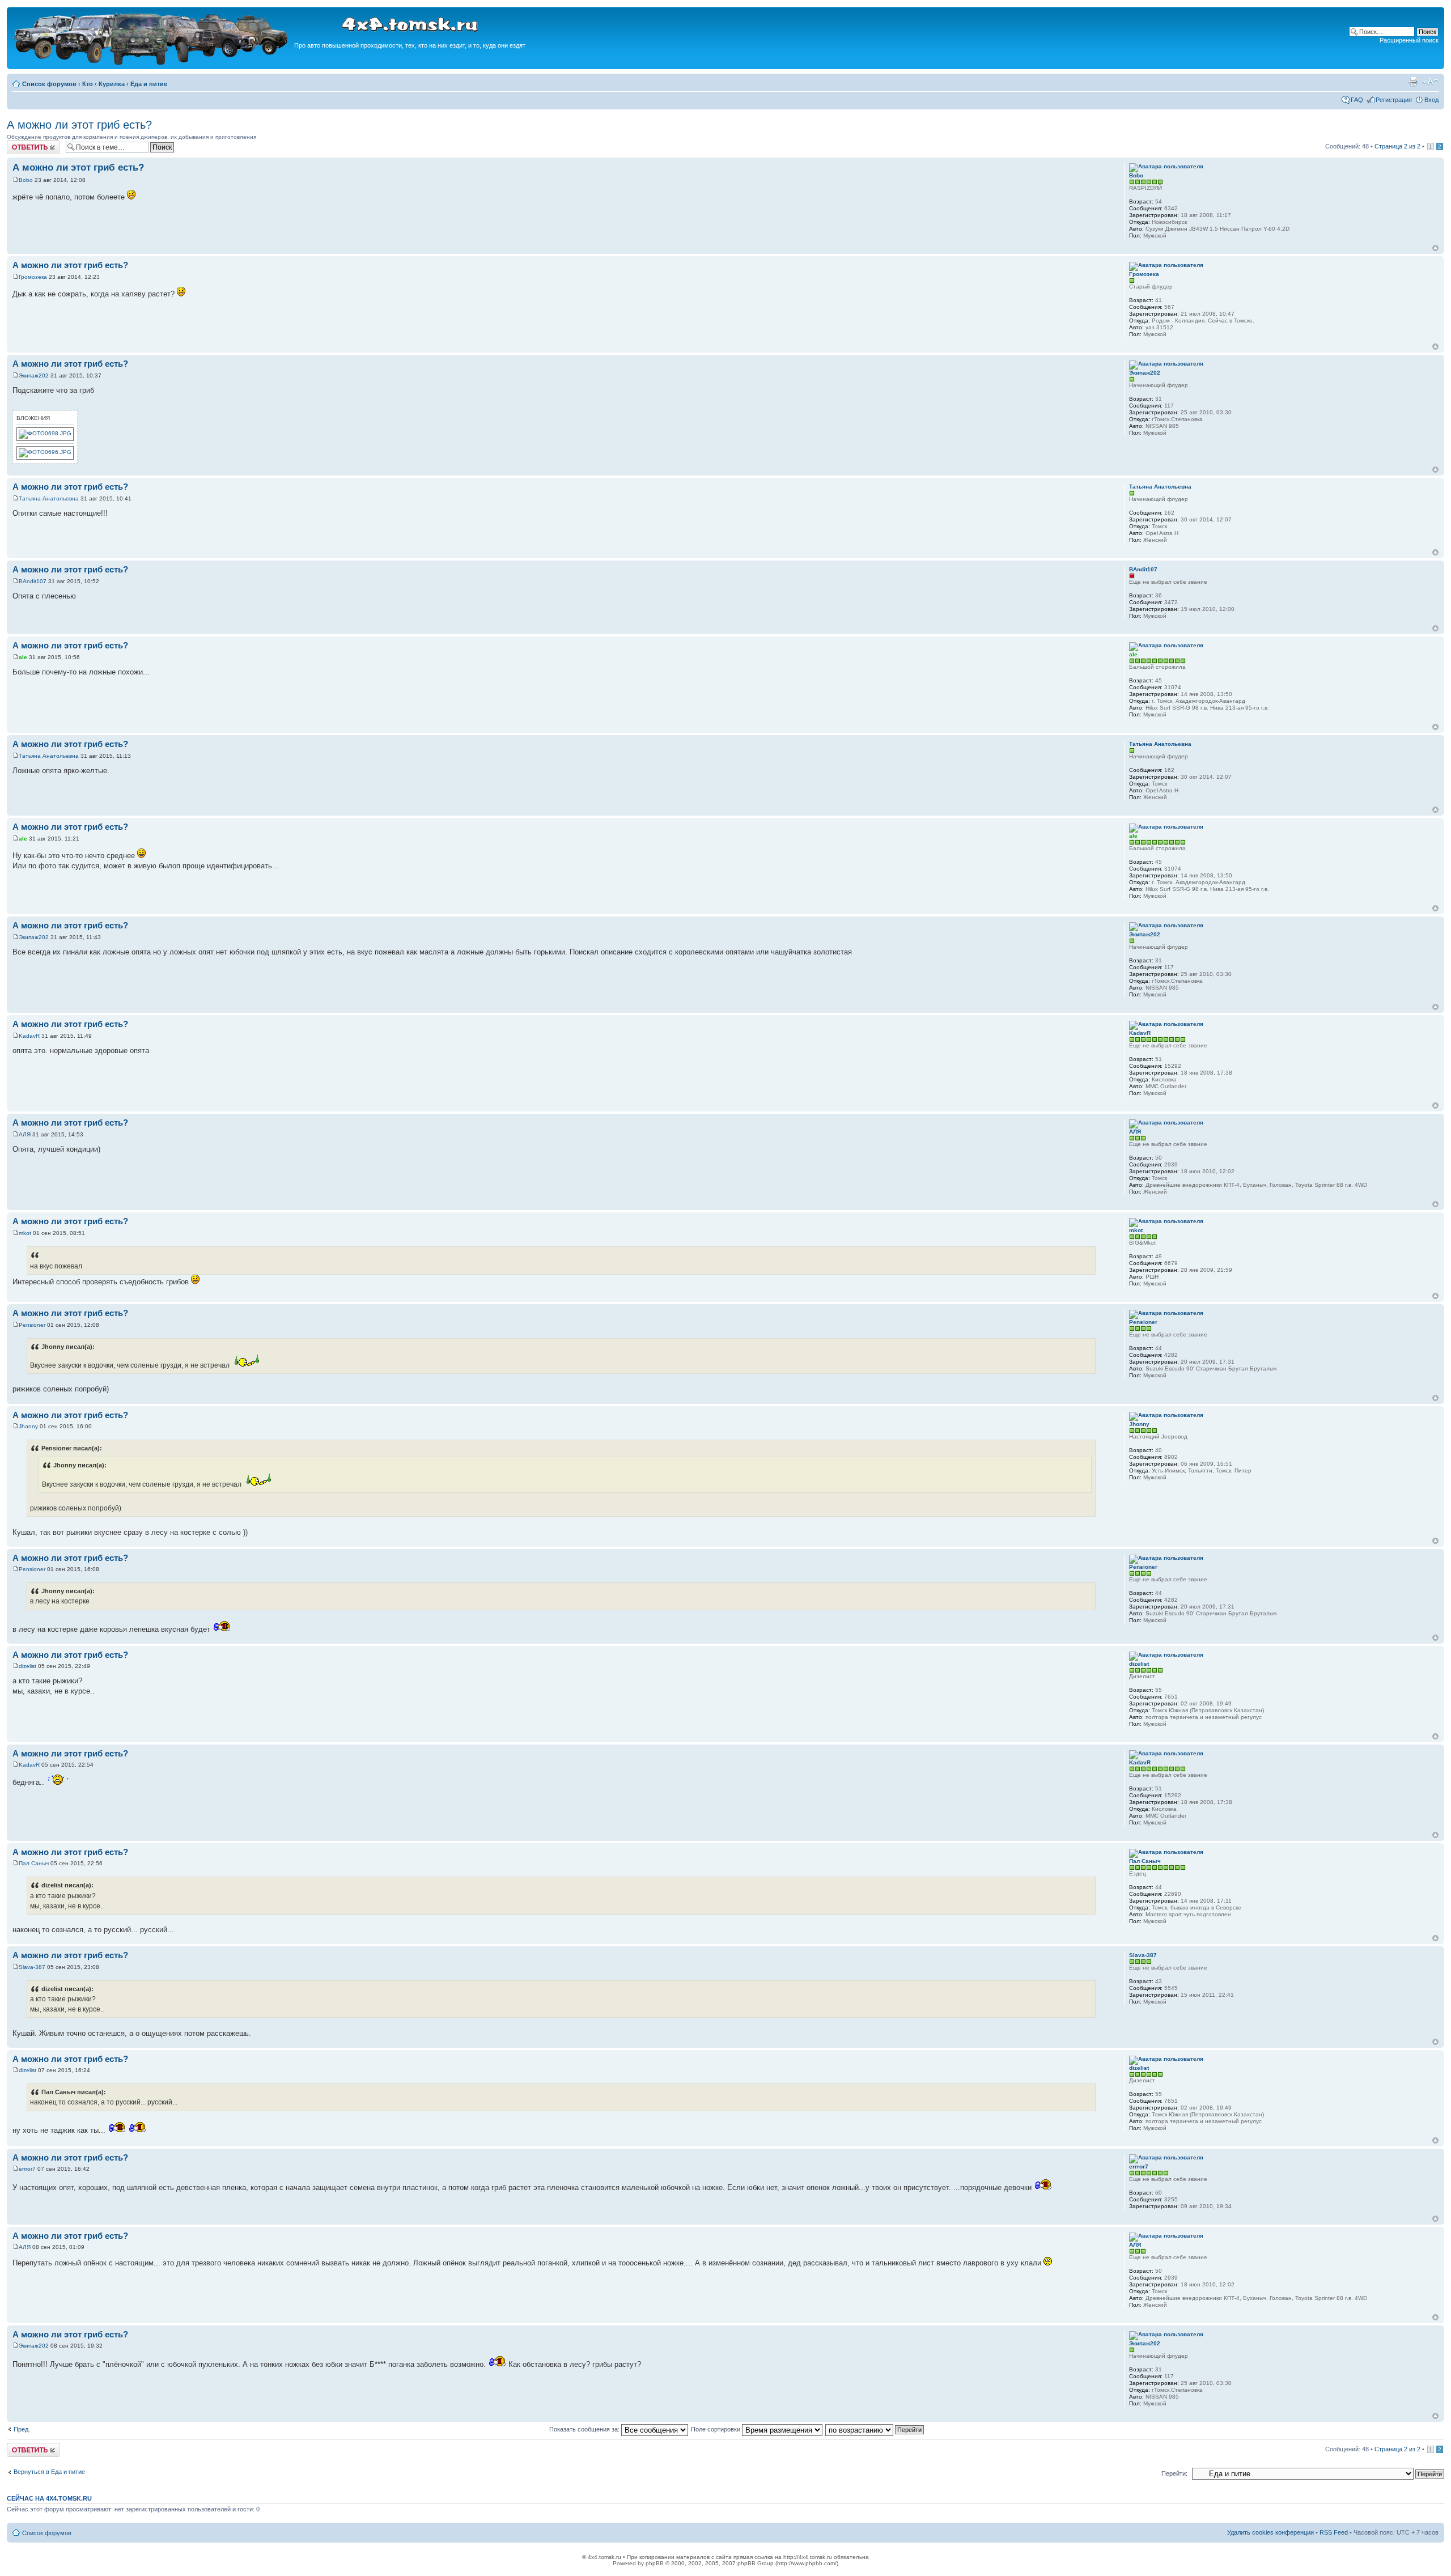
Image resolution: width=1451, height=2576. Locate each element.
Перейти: (1174, 2473)
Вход (1431, 100)
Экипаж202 (34, 375)
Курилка (112, 84)
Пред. (22, 2429)
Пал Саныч (34, 1863)
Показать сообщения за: (585, 2429)
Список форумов (49, 84)
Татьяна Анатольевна (49, 498)
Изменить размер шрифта (1430, 82)
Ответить (20, 143)
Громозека (33, 277)
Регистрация (1394, 100)
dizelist (27, 1666)
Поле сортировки (716, 2429)
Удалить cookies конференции (1270, 2532)
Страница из (1397, 146)
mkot (25, 1233)
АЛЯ (25, 1134)
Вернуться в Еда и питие (49, 2472)
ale (23, 657)
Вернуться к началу (1435, 248)
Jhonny (28, 1426)
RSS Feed (1334, 2532)
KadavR (29, 1036)
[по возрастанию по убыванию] (875, 2429)
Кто (88, 84)
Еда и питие (149, 84)
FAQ (1357, 100)
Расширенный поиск (1409, 40)
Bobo (26, 180)
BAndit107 (33, 581)
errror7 (27, 2169)
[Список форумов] (152, 63)
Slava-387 (32, 1967)
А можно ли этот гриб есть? (79, 125)
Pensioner (32, 1325)
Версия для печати (1413, 82)
